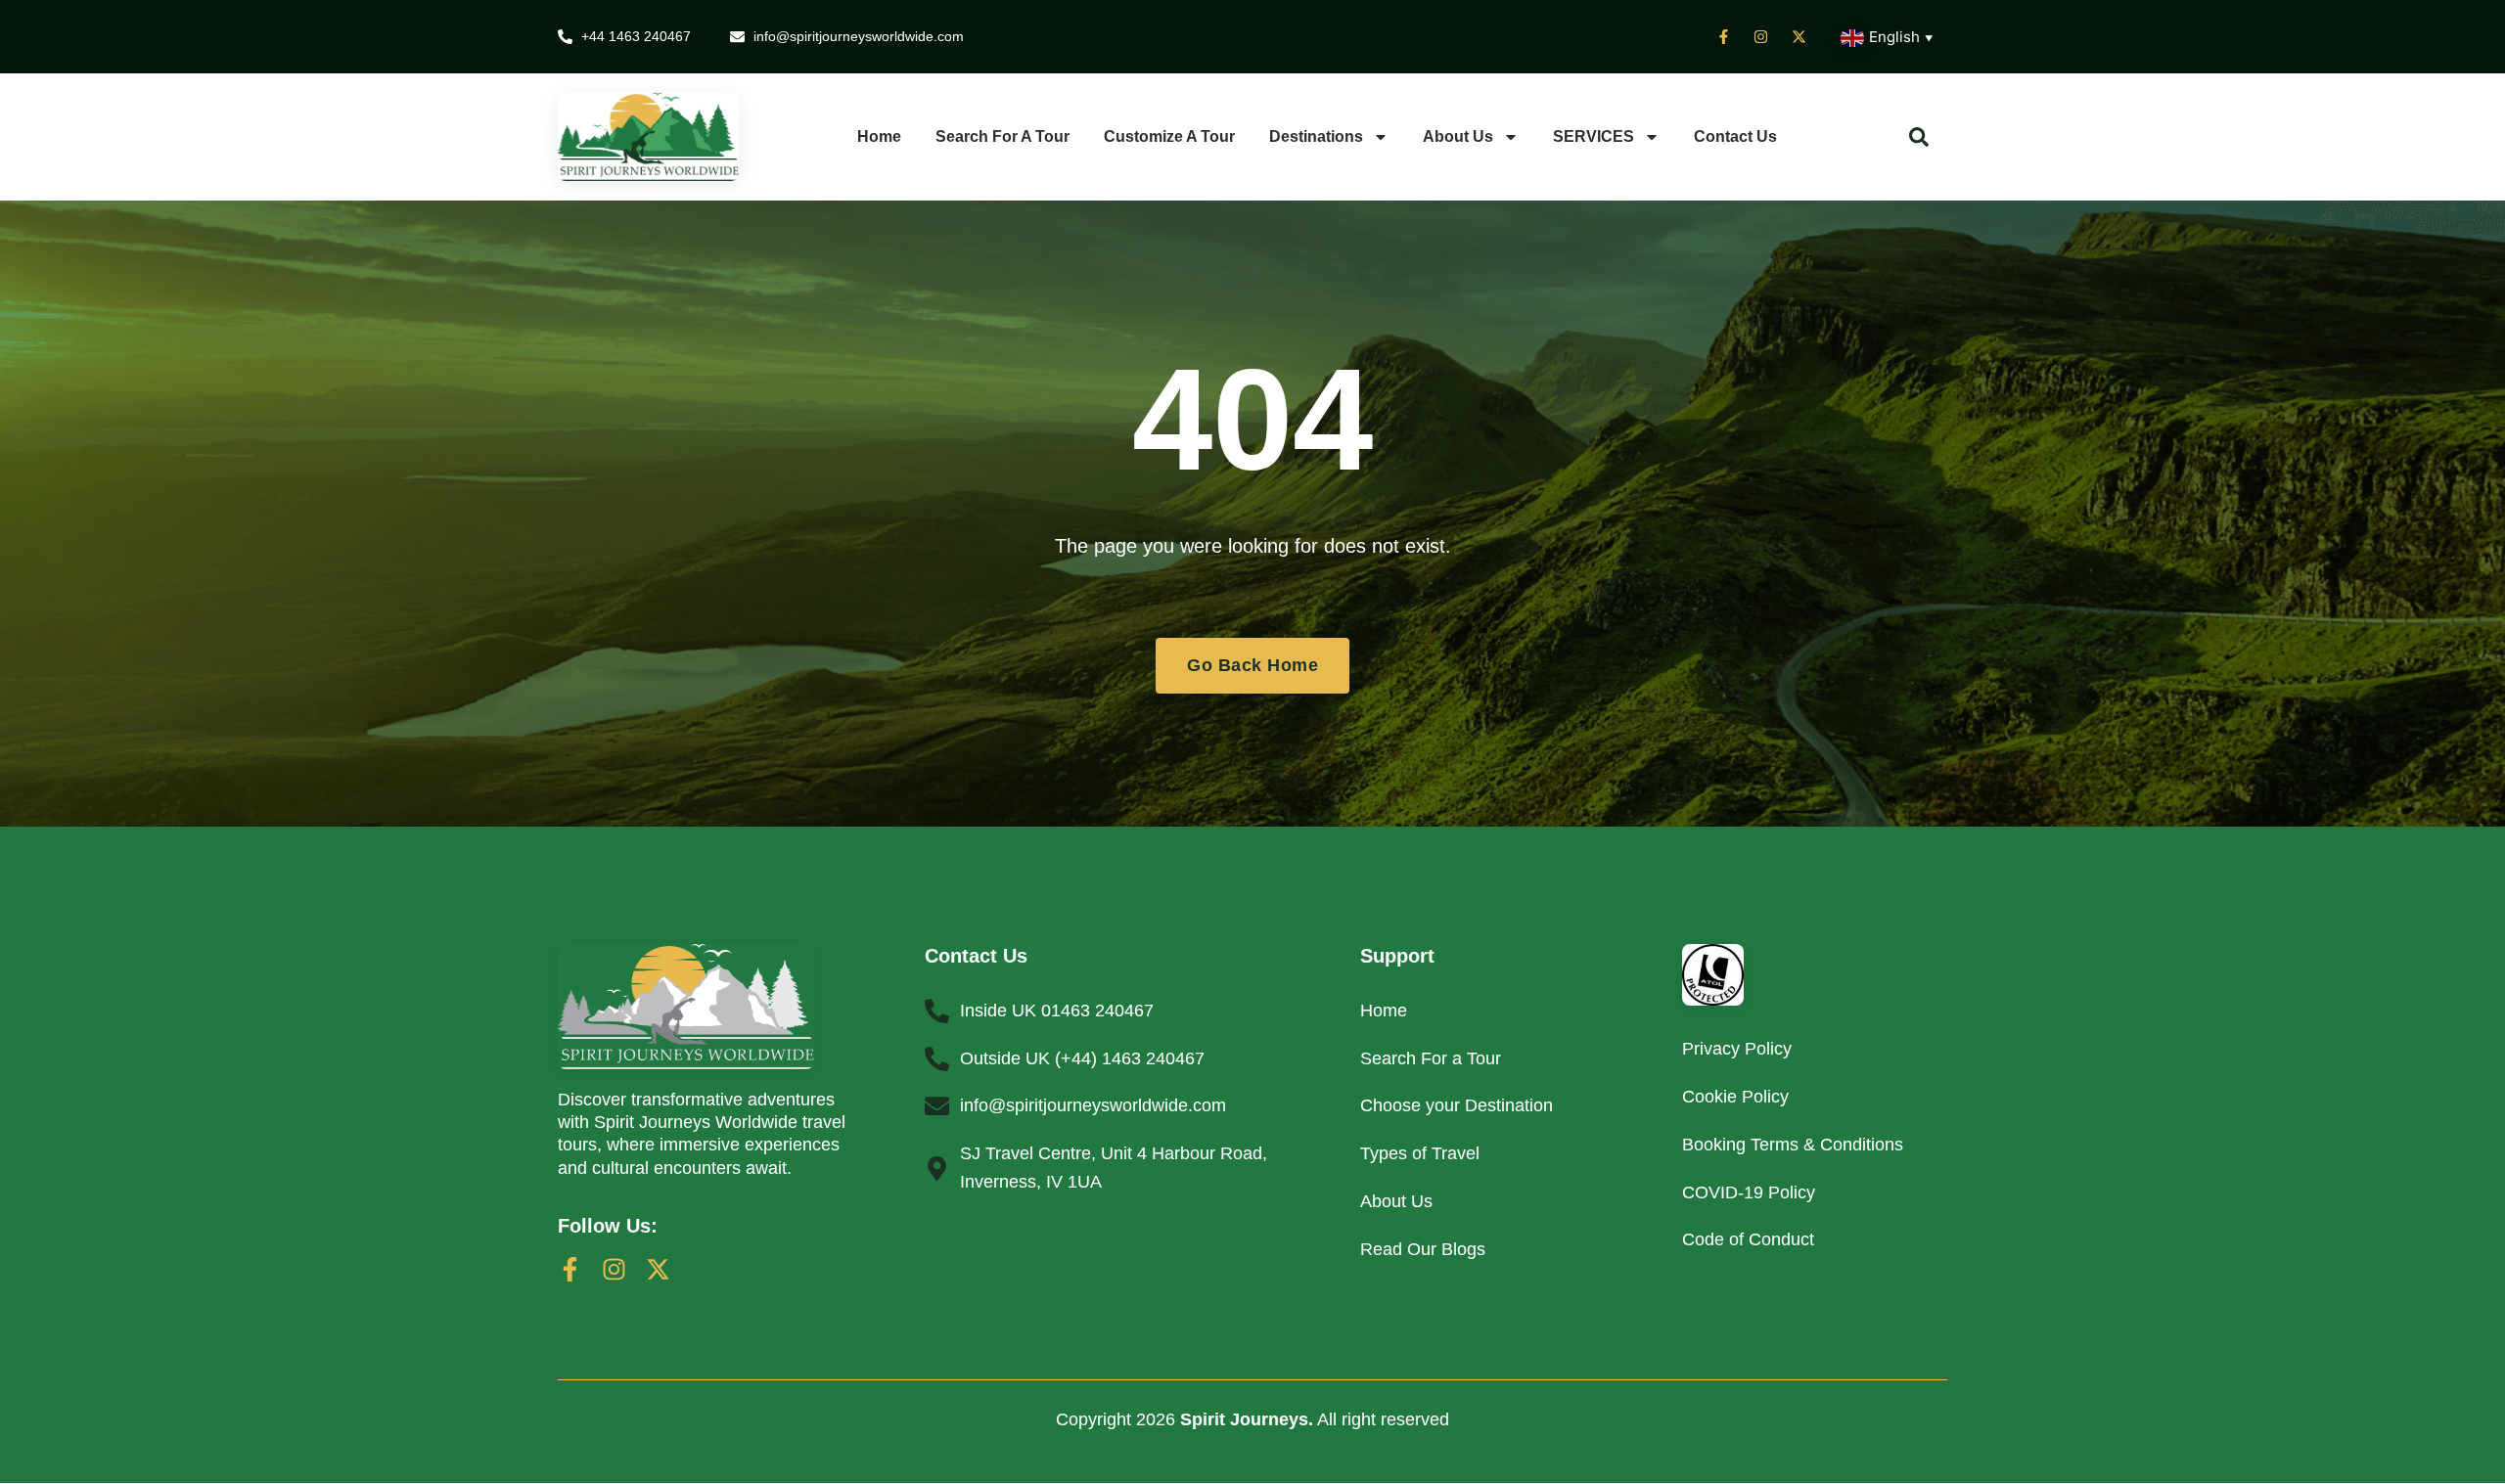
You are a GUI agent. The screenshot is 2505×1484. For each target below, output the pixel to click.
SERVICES (1594, 136)
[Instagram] (614, 1269)
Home (879, 136)
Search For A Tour (1002, 136)
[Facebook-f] (570, 1269)
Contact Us (1735, 136)
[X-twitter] (658, 1269)
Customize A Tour (1169, 136)
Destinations (1316, 136)
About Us (1458, 136)
